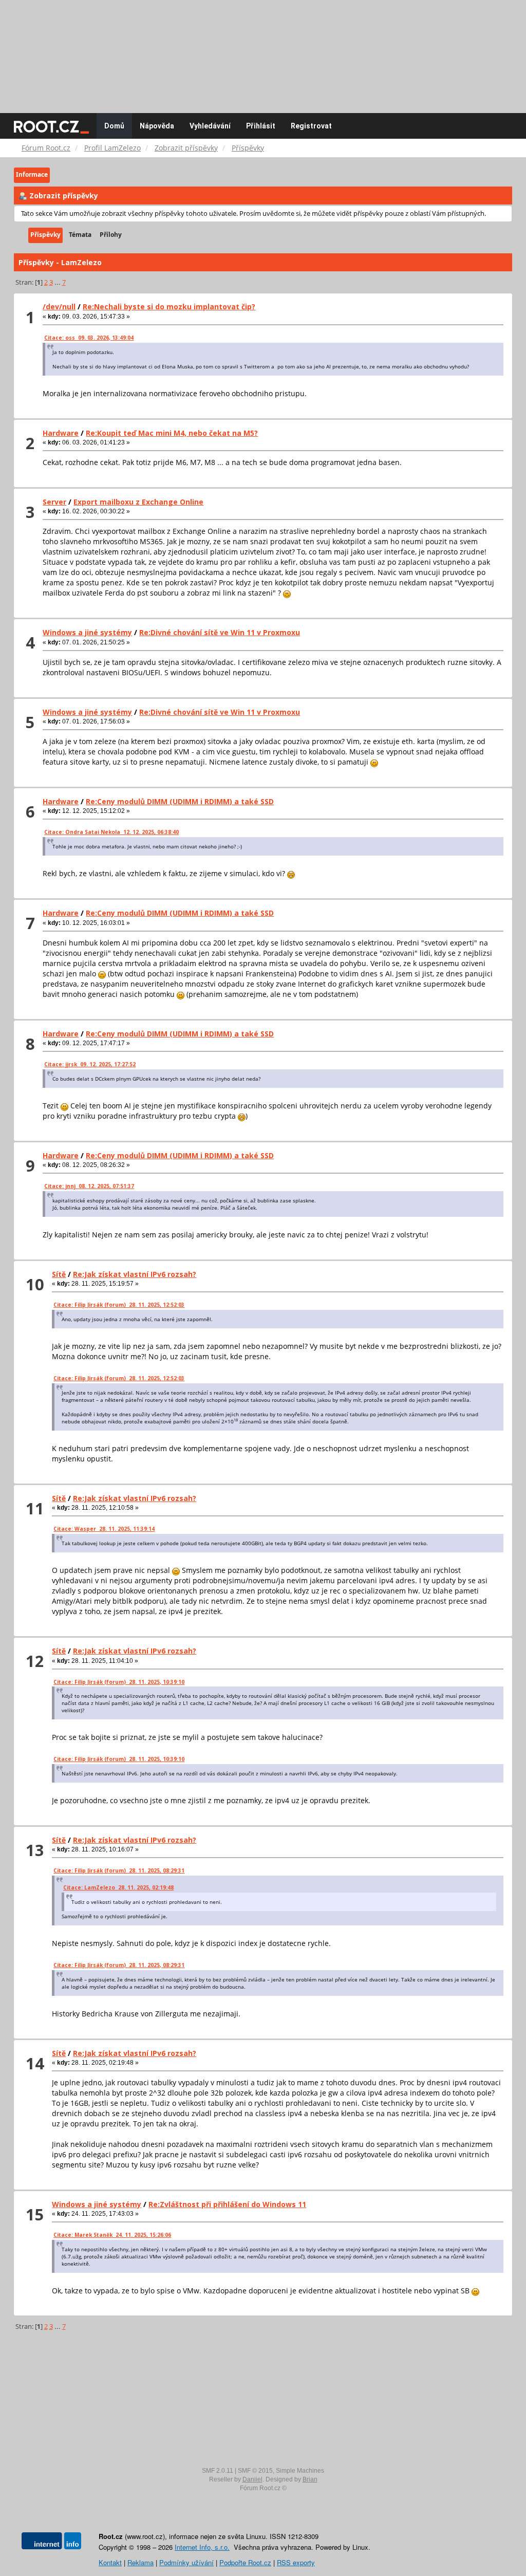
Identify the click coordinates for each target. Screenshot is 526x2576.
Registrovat (311, 126)
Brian (310, 2479)
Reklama (140, 2562)
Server (54, 502)
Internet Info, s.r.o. (202, 2547)
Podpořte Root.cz (245, 2562)
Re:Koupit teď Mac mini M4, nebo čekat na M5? (172, 433)
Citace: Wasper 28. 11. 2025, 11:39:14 (104, 1529)
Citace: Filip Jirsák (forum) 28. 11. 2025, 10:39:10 (119, 1682)
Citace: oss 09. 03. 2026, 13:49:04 (89, 338)
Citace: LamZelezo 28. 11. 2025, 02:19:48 (118, 1887)
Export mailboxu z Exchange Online (138, 502)
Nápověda (157, 126)
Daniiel (252, 2479)
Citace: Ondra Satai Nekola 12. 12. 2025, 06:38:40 (111, 832)
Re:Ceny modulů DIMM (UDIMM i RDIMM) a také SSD (180, 801)
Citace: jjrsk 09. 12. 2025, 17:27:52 (90, 1064)
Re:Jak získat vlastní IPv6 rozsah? (135, 1274)
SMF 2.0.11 (218, 2471)
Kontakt (110, 2562)
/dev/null (59, 307)
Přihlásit (261, 126)
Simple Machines (300, 2471)
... (58, 282)
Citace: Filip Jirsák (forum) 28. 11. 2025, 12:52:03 (119, 1305)
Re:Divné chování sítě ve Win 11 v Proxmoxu (220, 632)
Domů (114, 126)
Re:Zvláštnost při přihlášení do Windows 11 (227, 2204)
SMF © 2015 (255, 2471)
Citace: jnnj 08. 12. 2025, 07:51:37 (89, 1186)
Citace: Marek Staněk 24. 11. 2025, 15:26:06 (112, 2235)
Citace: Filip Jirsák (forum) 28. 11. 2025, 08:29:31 (119, 1870)
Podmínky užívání (186, 2562)
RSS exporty (296, 2562)
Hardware (61, 433)
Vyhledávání (210, 126)
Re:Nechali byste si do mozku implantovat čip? (169, 307)
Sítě (59, 1274)
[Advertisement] (263, 51)
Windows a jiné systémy (87, 632)
